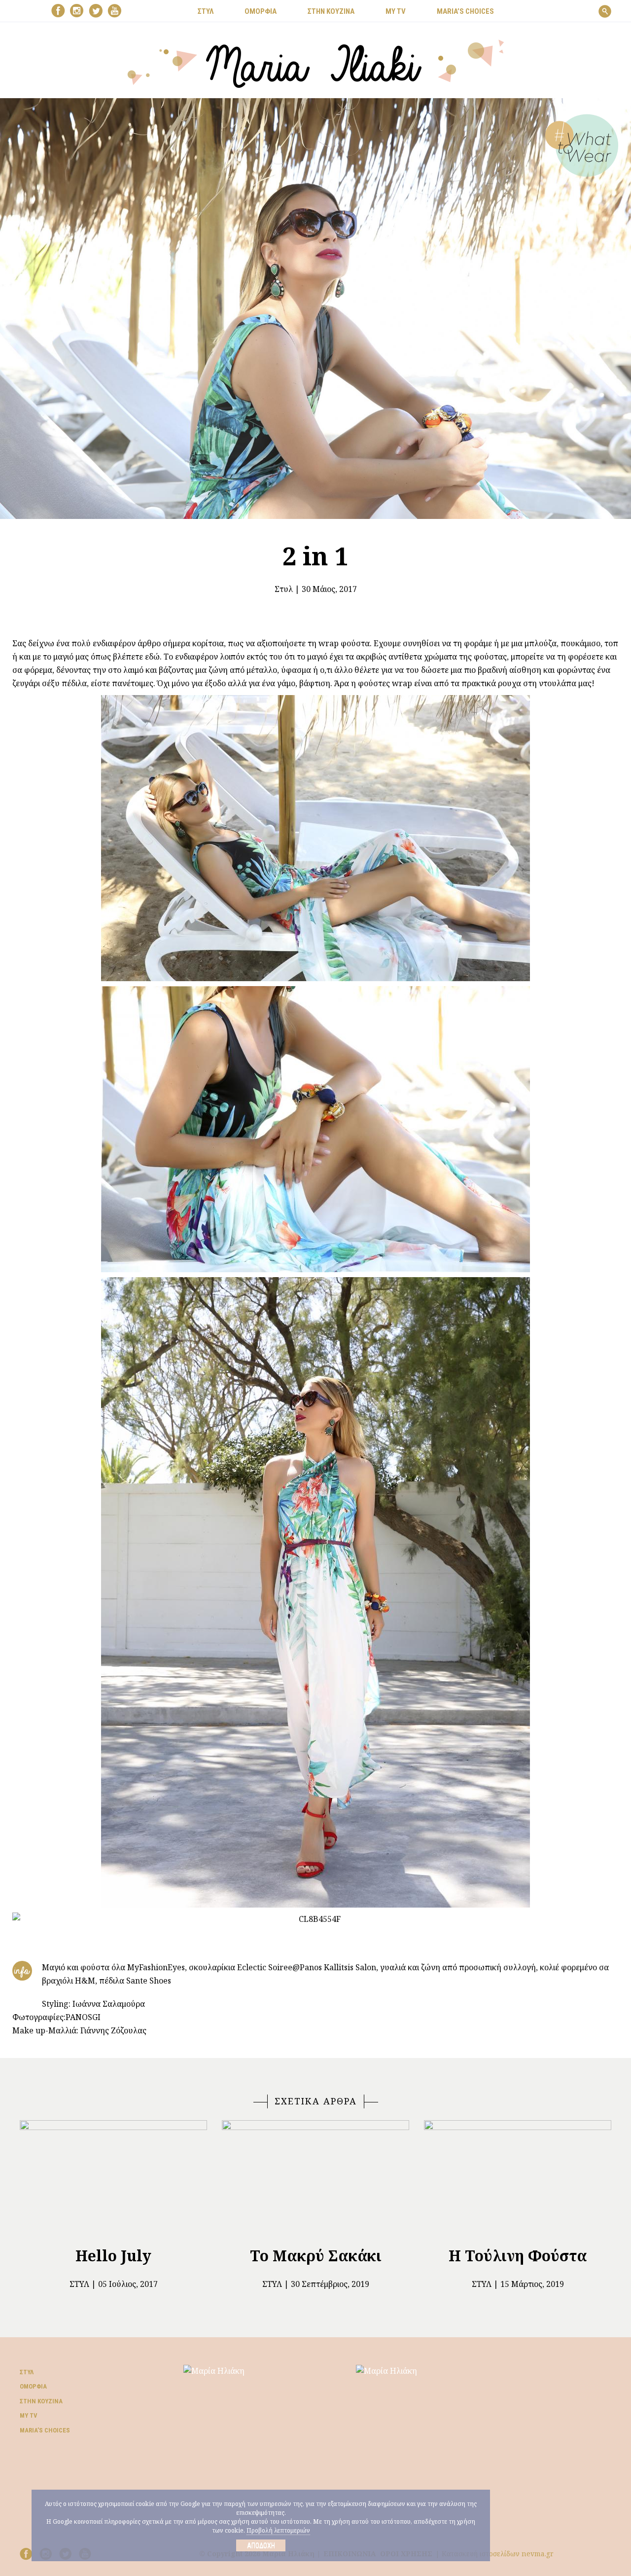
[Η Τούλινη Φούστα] (518, 2179)
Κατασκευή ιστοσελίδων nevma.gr (498, 2554)
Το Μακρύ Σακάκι (316, 2256)
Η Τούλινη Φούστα (518, 2256)
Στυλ (284, 589)
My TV (29, 2415)
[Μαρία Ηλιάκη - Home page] (316, 63)
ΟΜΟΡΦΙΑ (261, 11)
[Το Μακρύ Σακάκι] (315, 2179)
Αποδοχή (261, 2545)
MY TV (396, 11)
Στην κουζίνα (41, 2401)
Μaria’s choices (465, 11)
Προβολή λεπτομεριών (278, 2530)
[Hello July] (113, 2179)
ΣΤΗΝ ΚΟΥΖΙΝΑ (331, 11)
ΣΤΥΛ (206, 11)
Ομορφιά (33, 2386)
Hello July (113, 2256)
